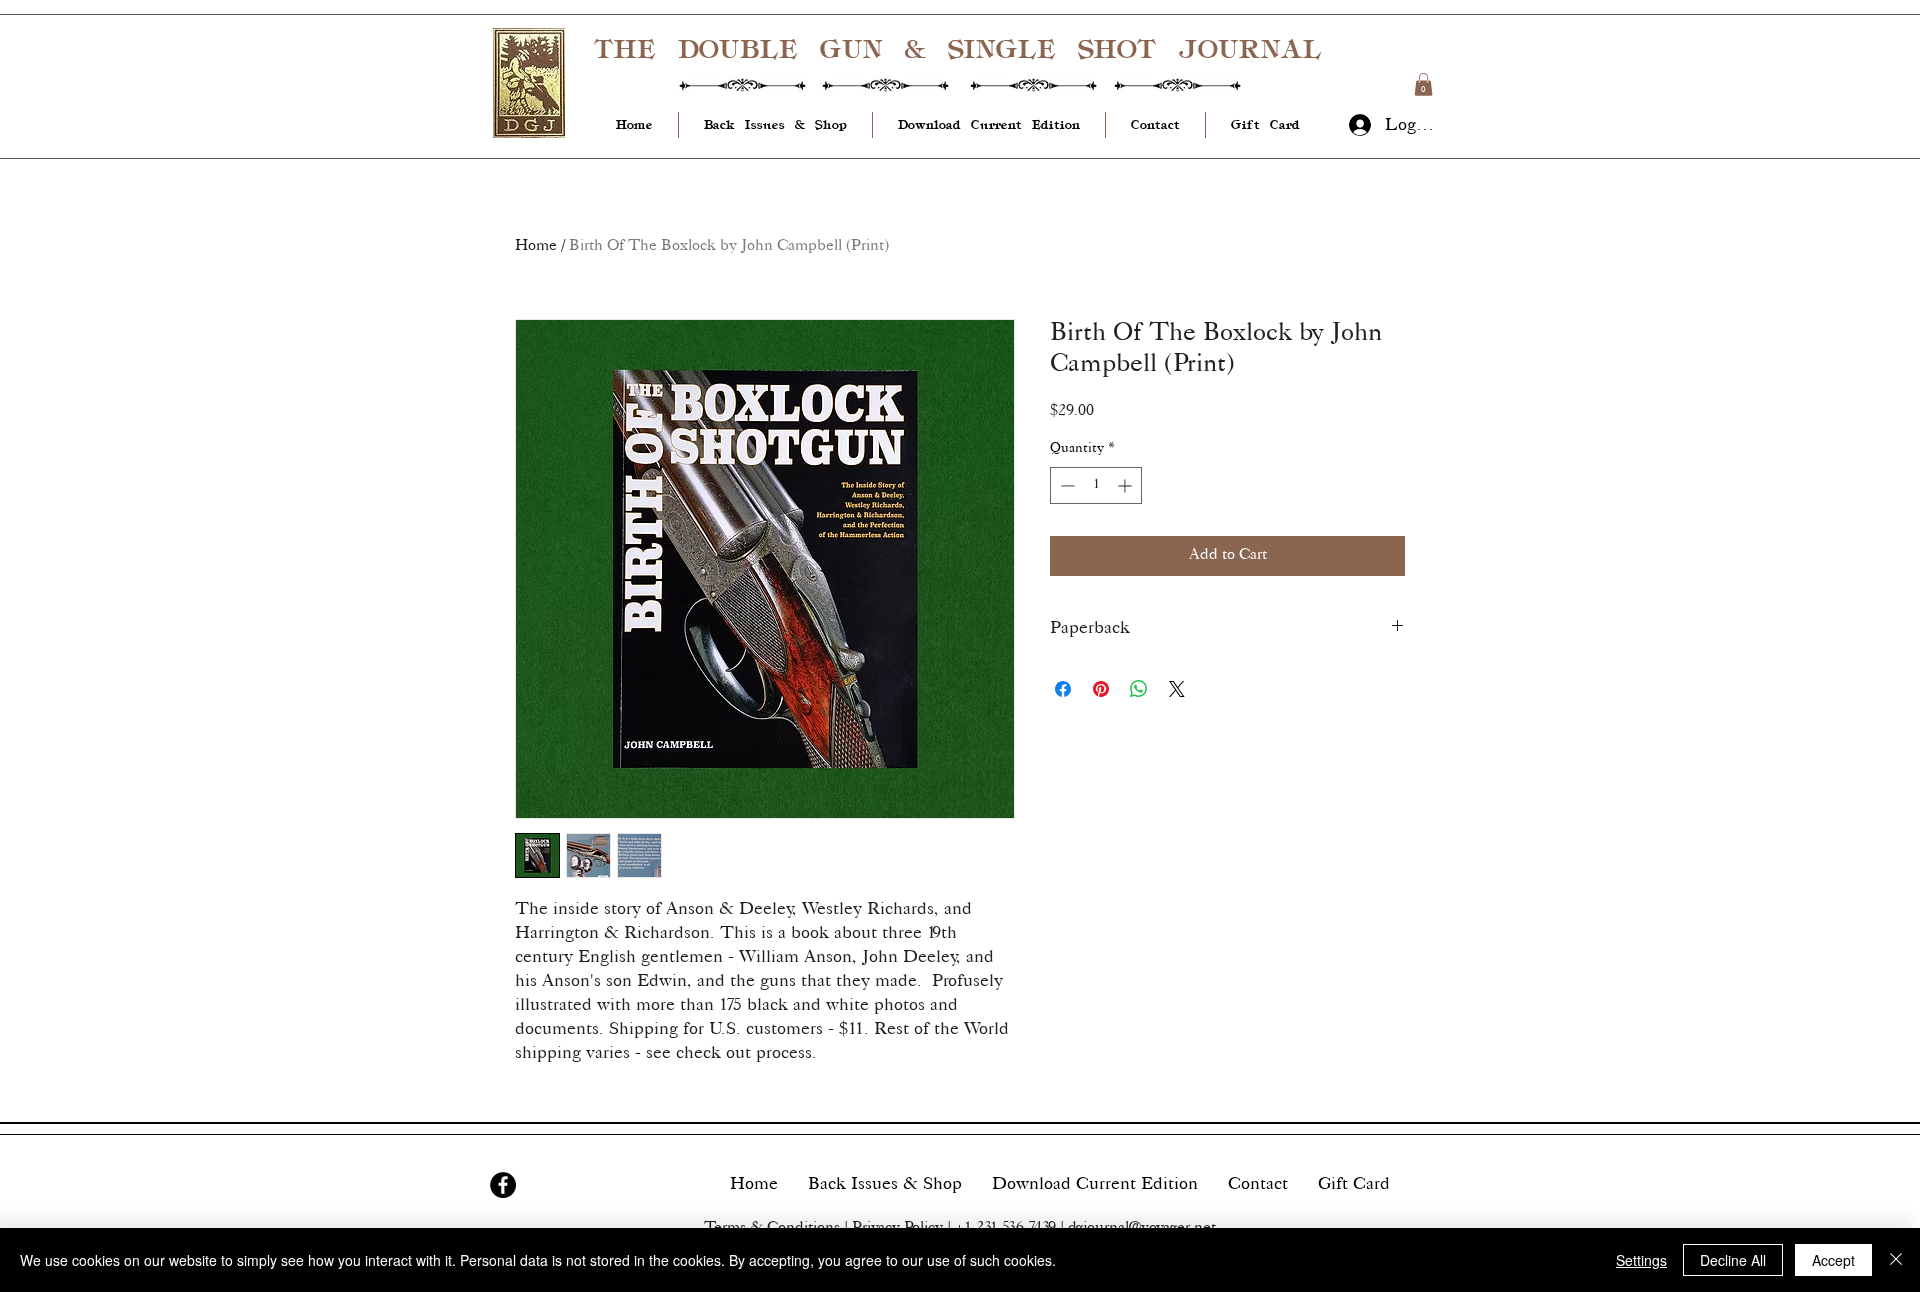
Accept (1833, 1260)
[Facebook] (503, 1185)
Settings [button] (1641, 1260)
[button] (1423, 84)
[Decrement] (1065, 485)
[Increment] (1126, 485)
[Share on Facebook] (1063, 689)
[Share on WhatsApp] (1139, 689)
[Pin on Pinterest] (1101, 689)
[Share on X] (1177, 689)
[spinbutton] (1096, 485)
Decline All (1733, 1260)
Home (536, 246)
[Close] (1896, 1260)
